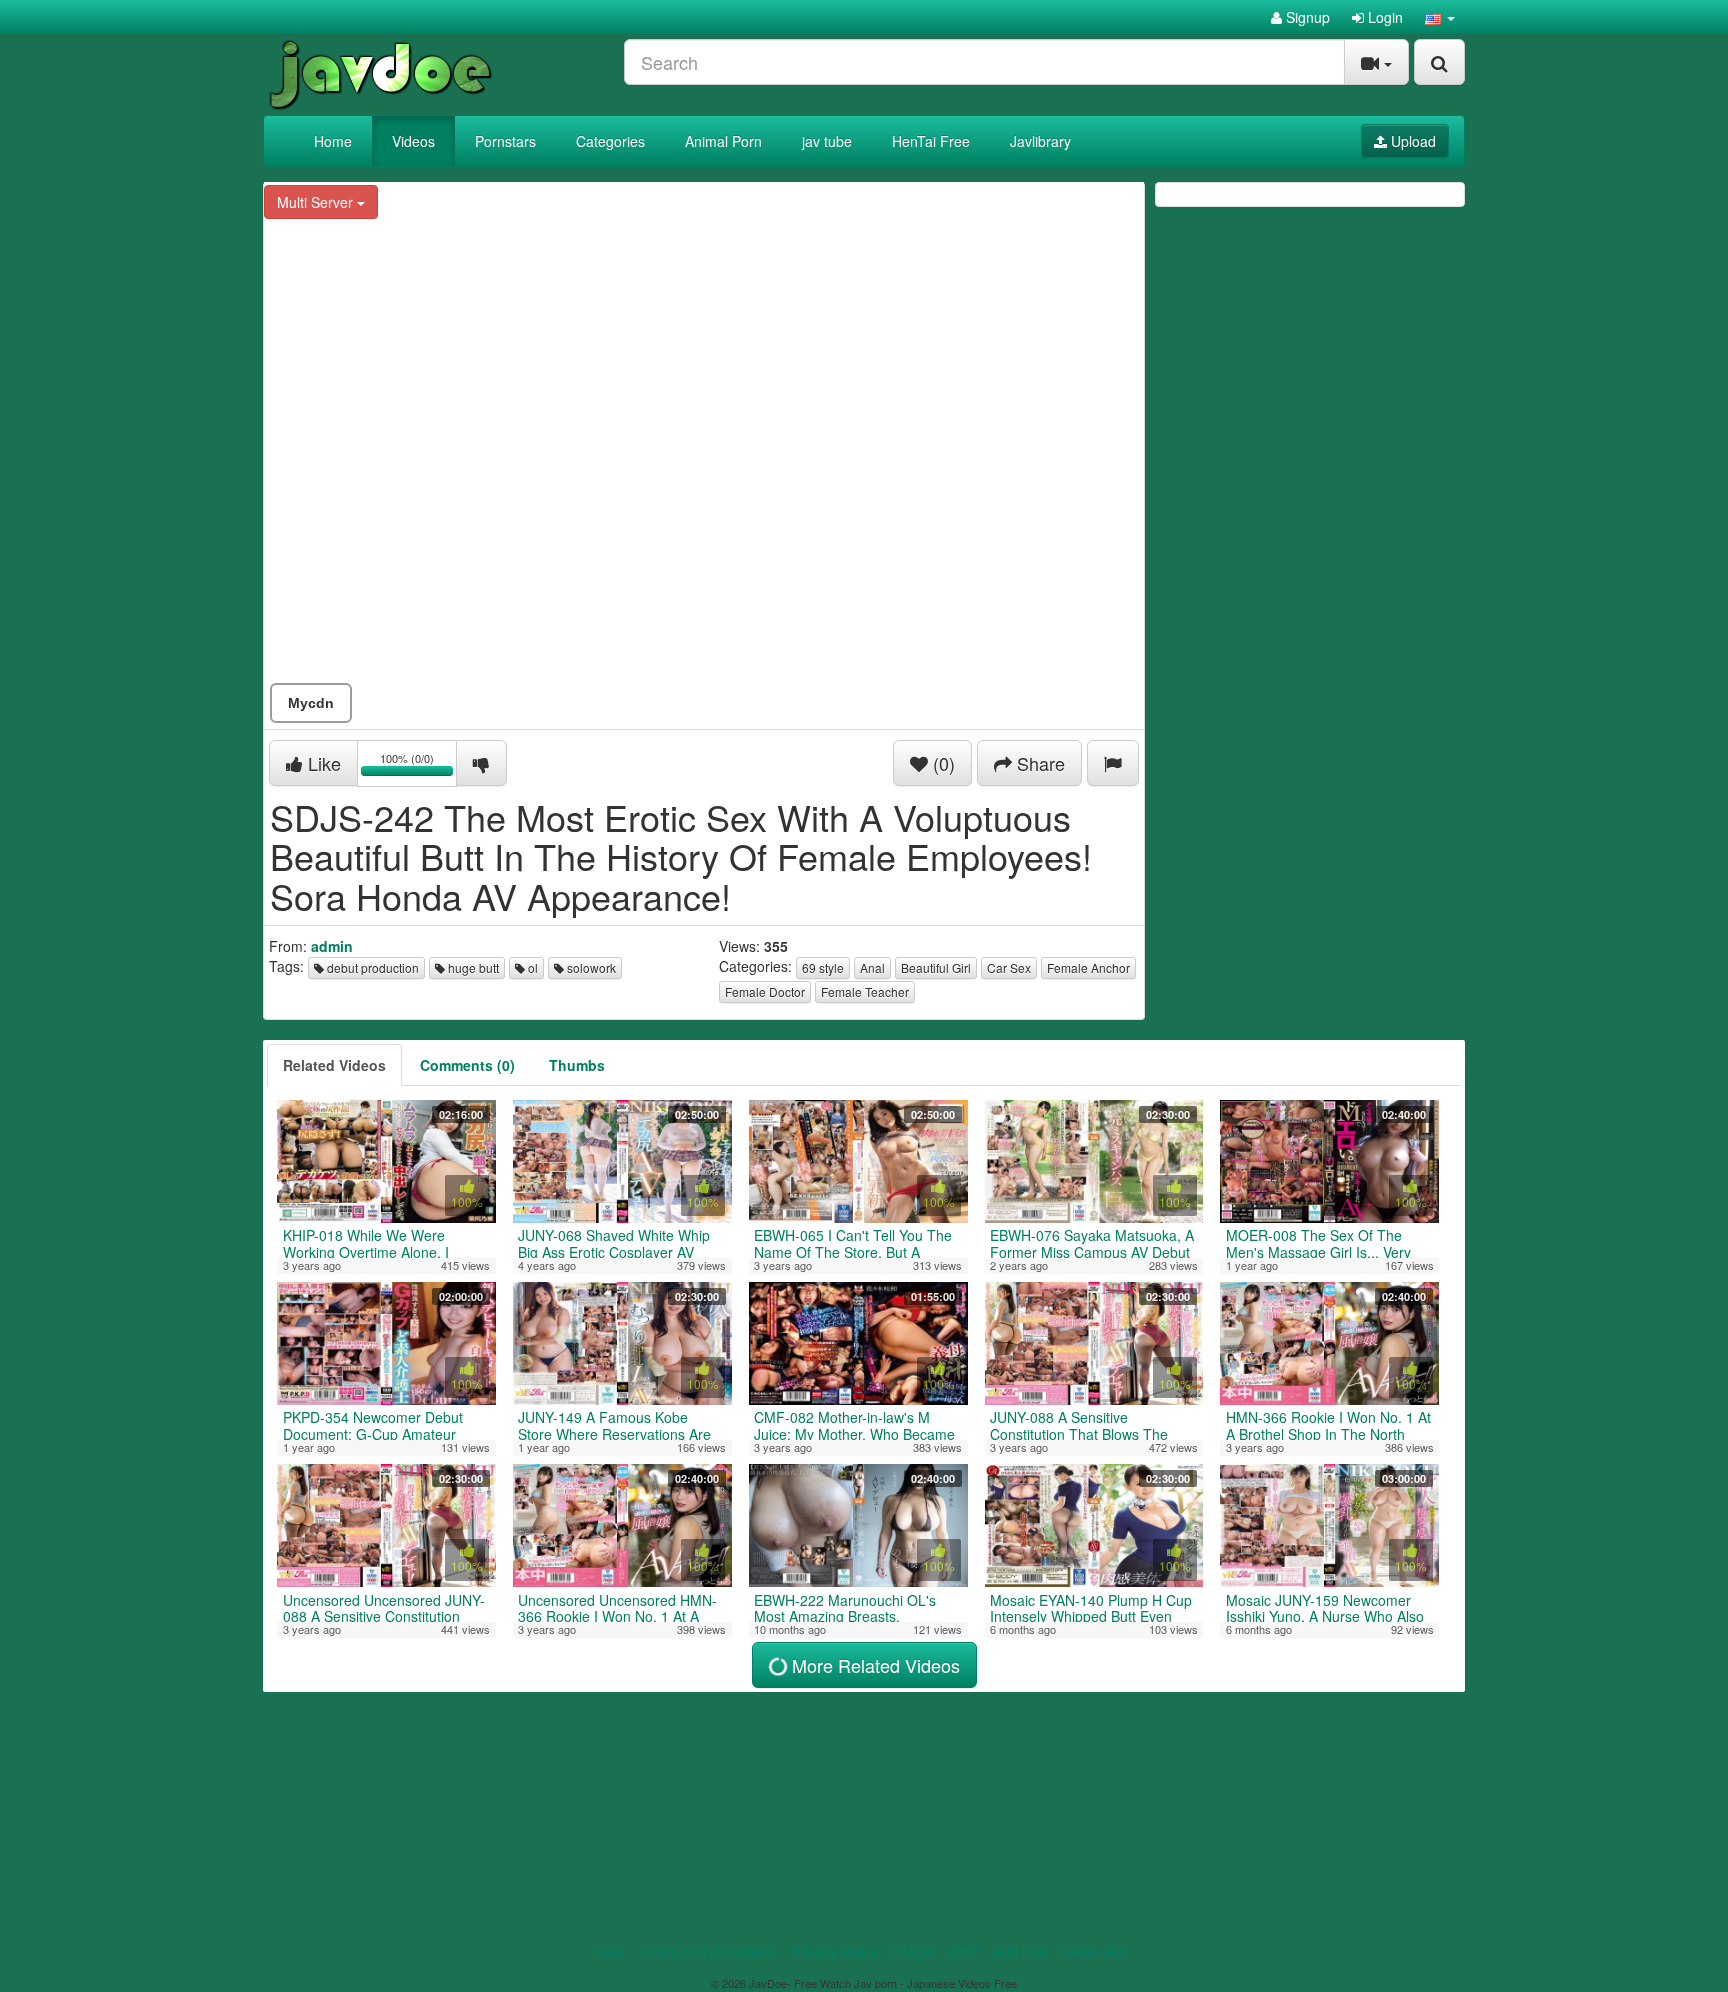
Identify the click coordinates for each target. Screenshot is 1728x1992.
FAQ (610, 1952)
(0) (941, 763)
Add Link (1020, 1952)
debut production (371, 967)
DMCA (912, 1952)
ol (531, 967)
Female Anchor (1088, 967)
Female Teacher (865, 991)
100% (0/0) (418, 766)
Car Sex (1009, 967)
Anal (872, 967)
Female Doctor (765, 991)
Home (333, 141)
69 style (823, 967)
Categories (610, 141)
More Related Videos (873, 1665)
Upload (1411, 141)
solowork (590, 967)
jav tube (827, 141)
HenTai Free (931, 141)
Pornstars (505, 141)
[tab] (334, 1065)
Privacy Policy (834, 1952)
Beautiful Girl (936, 967)
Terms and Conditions (707, 1952)
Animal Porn (723, 141)
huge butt (472, 967)
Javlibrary (1040, 141)
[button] (1440, 17)
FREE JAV (1094, 1952)
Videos (413, 141)
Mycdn (311, 703)
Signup (1306, 17)
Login (1383, 17)
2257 (963, 1952)
